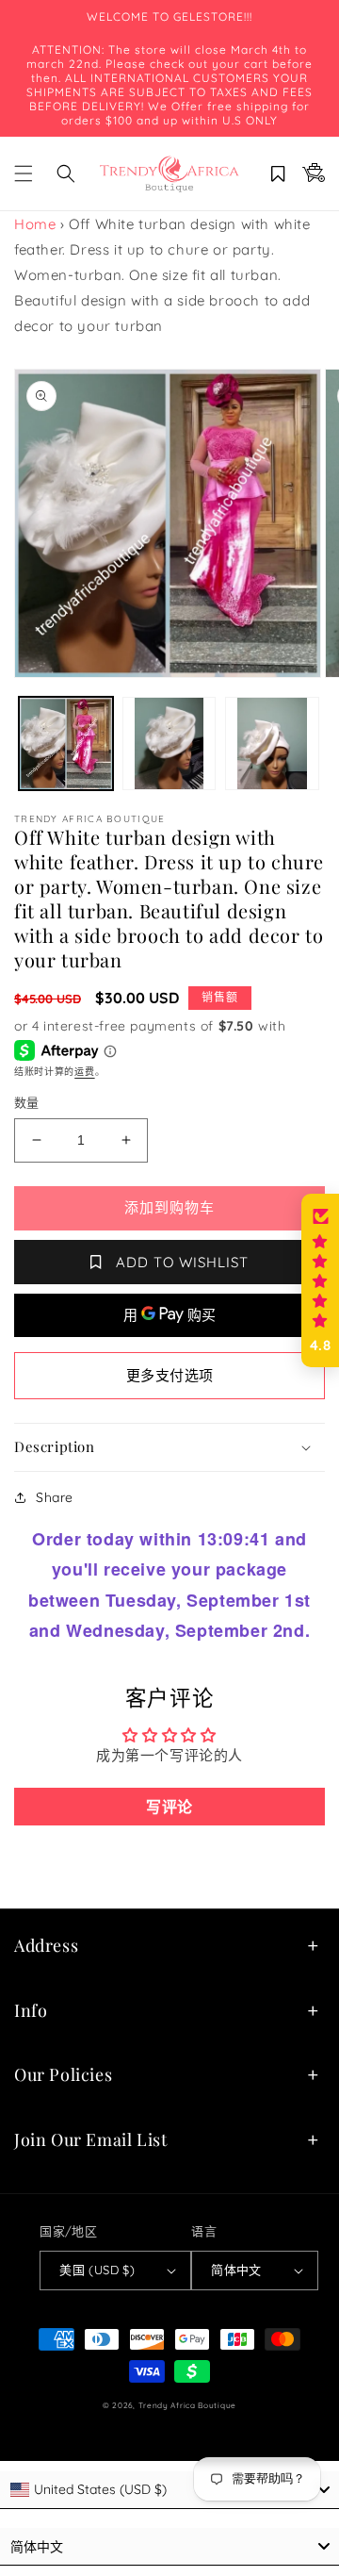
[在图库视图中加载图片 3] (272, 744)
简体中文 (236, 2270)
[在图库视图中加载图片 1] (66, 744)
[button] (24, 173)
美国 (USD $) (97, 2270)
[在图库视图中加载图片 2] (169, 744)
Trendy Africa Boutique (187, 2405)
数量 (27, 1102)
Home (35, 224)
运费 (84, 1072)
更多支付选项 (170, 1375)
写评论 (169, 1807)
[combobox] (169, 2490)
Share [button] (55, 1497)
